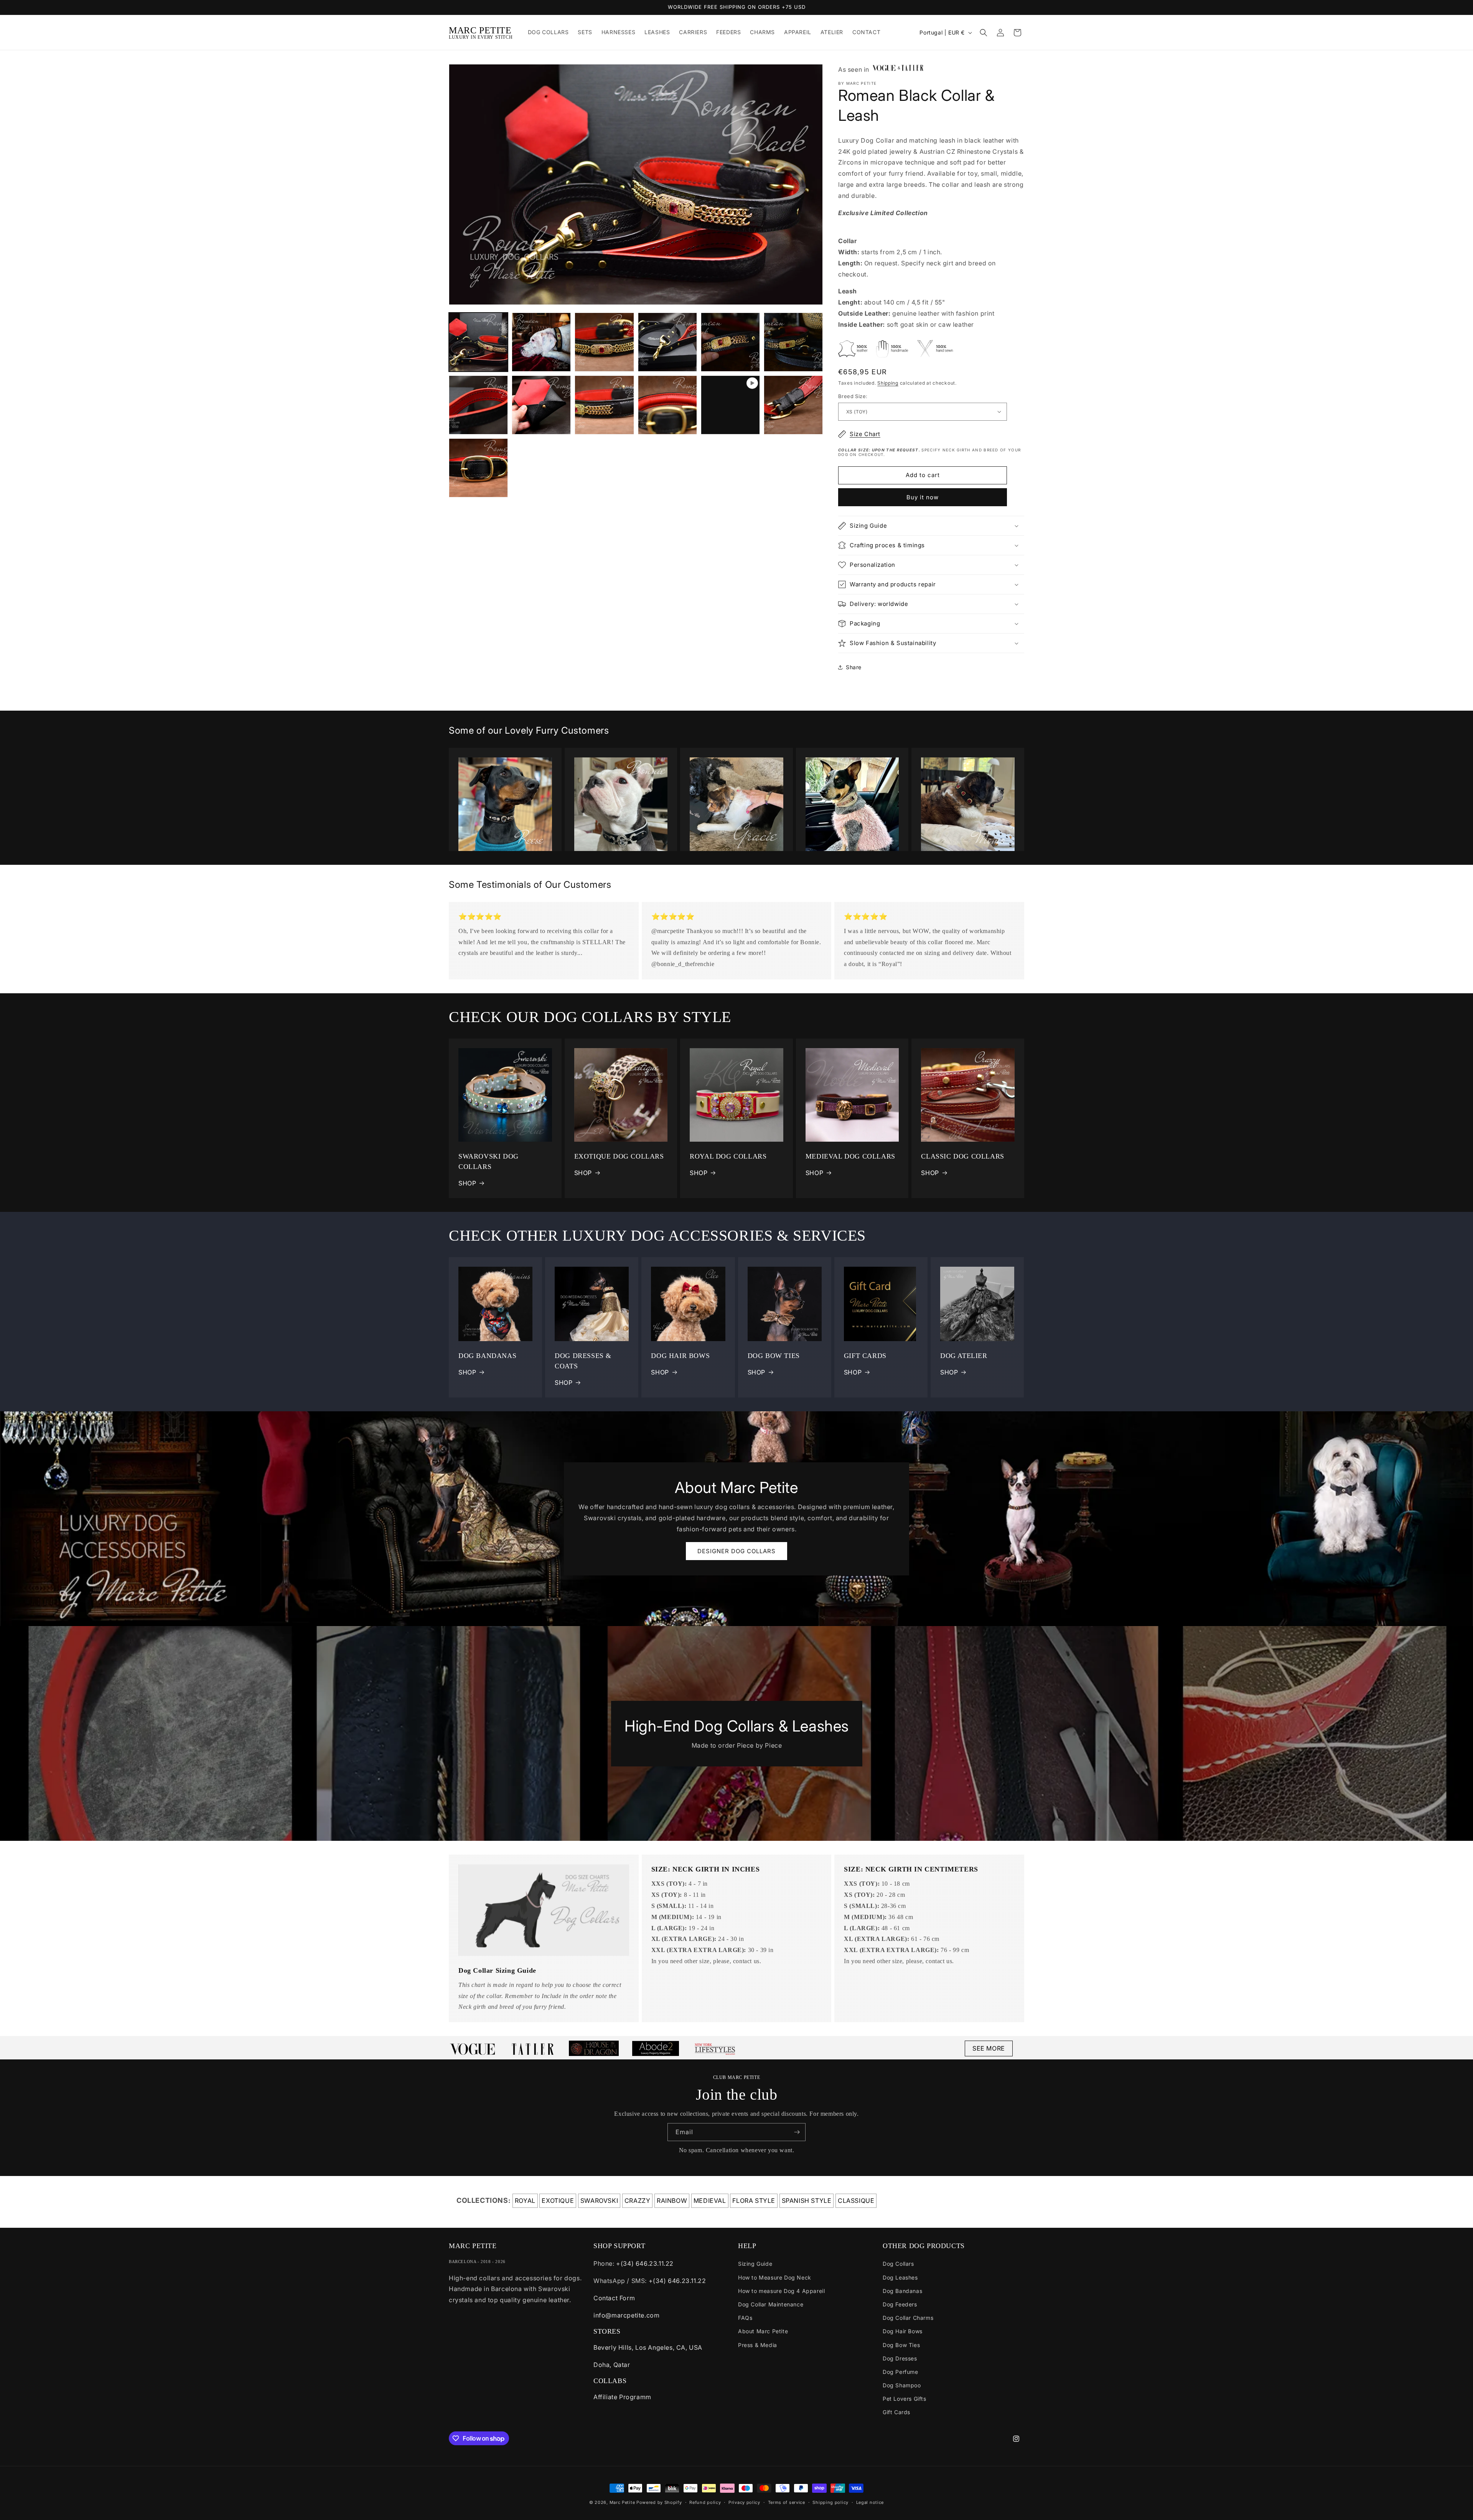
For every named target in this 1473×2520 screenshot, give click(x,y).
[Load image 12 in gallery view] (478, 468)
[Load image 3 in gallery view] (604, 342)
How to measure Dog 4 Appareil (781, 2291)
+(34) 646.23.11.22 (645, 2263)
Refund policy (705, 2502)
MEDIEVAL (710, 2201)
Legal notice (870, 2502)
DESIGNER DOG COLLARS (736, 1551)
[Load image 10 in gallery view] (667, 405)
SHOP (467, 1183)
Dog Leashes (900, 2277)
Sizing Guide (755, 2264)
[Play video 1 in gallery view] (730, 405)
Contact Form (614, 2298)
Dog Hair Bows (903, 2331)
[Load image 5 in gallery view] (730, 342)
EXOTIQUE (558, 2201)
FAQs (745, 2318)
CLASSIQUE (856, 2201)
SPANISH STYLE (807, 2201)
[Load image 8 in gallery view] (541, 405)
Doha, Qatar (612, 2365)
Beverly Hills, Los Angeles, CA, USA (648, 2347)
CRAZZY (638, 2201)
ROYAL (525, 2201)
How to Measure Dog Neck (775, 2277)
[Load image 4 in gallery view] (667, 342)
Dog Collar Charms (908, 2318)
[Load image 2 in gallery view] (541, 342)
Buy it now (923, 497)
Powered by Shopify (659, 2502)
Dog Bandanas (902, 2291)
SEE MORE (989, 2048)
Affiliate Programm (622, 2397)
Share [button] (854, 667)
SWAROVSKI (599, 2201)
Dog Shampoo (902, 2385)
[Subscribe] (797, 2132)
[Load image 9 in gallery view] (604, 405)
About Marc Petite (763, 2331)
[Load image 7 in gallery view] (478, 405)
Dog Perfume (900, 2372)
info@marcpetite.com (626, 2315)
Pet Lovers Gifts (905, 2399)
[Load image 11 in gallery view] (793, 405)
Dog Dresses (900, 2358)
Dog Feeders (900, 2304)
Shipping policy (830, 2502)
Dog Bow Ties (901, 2345)
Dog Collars (898, 2264)
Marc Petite (622, 2502)
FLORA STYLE (754, 2201)
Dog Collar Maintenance (771, 2304)
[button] (984, 33)
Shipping (888, 383)
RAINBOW (672, 2201)
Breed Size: (853, 396)
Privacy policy (744, 2502)
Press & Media (758, 2345)
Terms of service (787, 2502)
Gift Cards (896, 2412)
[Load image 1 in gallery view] (478, 342)
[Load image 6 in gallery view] (793, 342)
